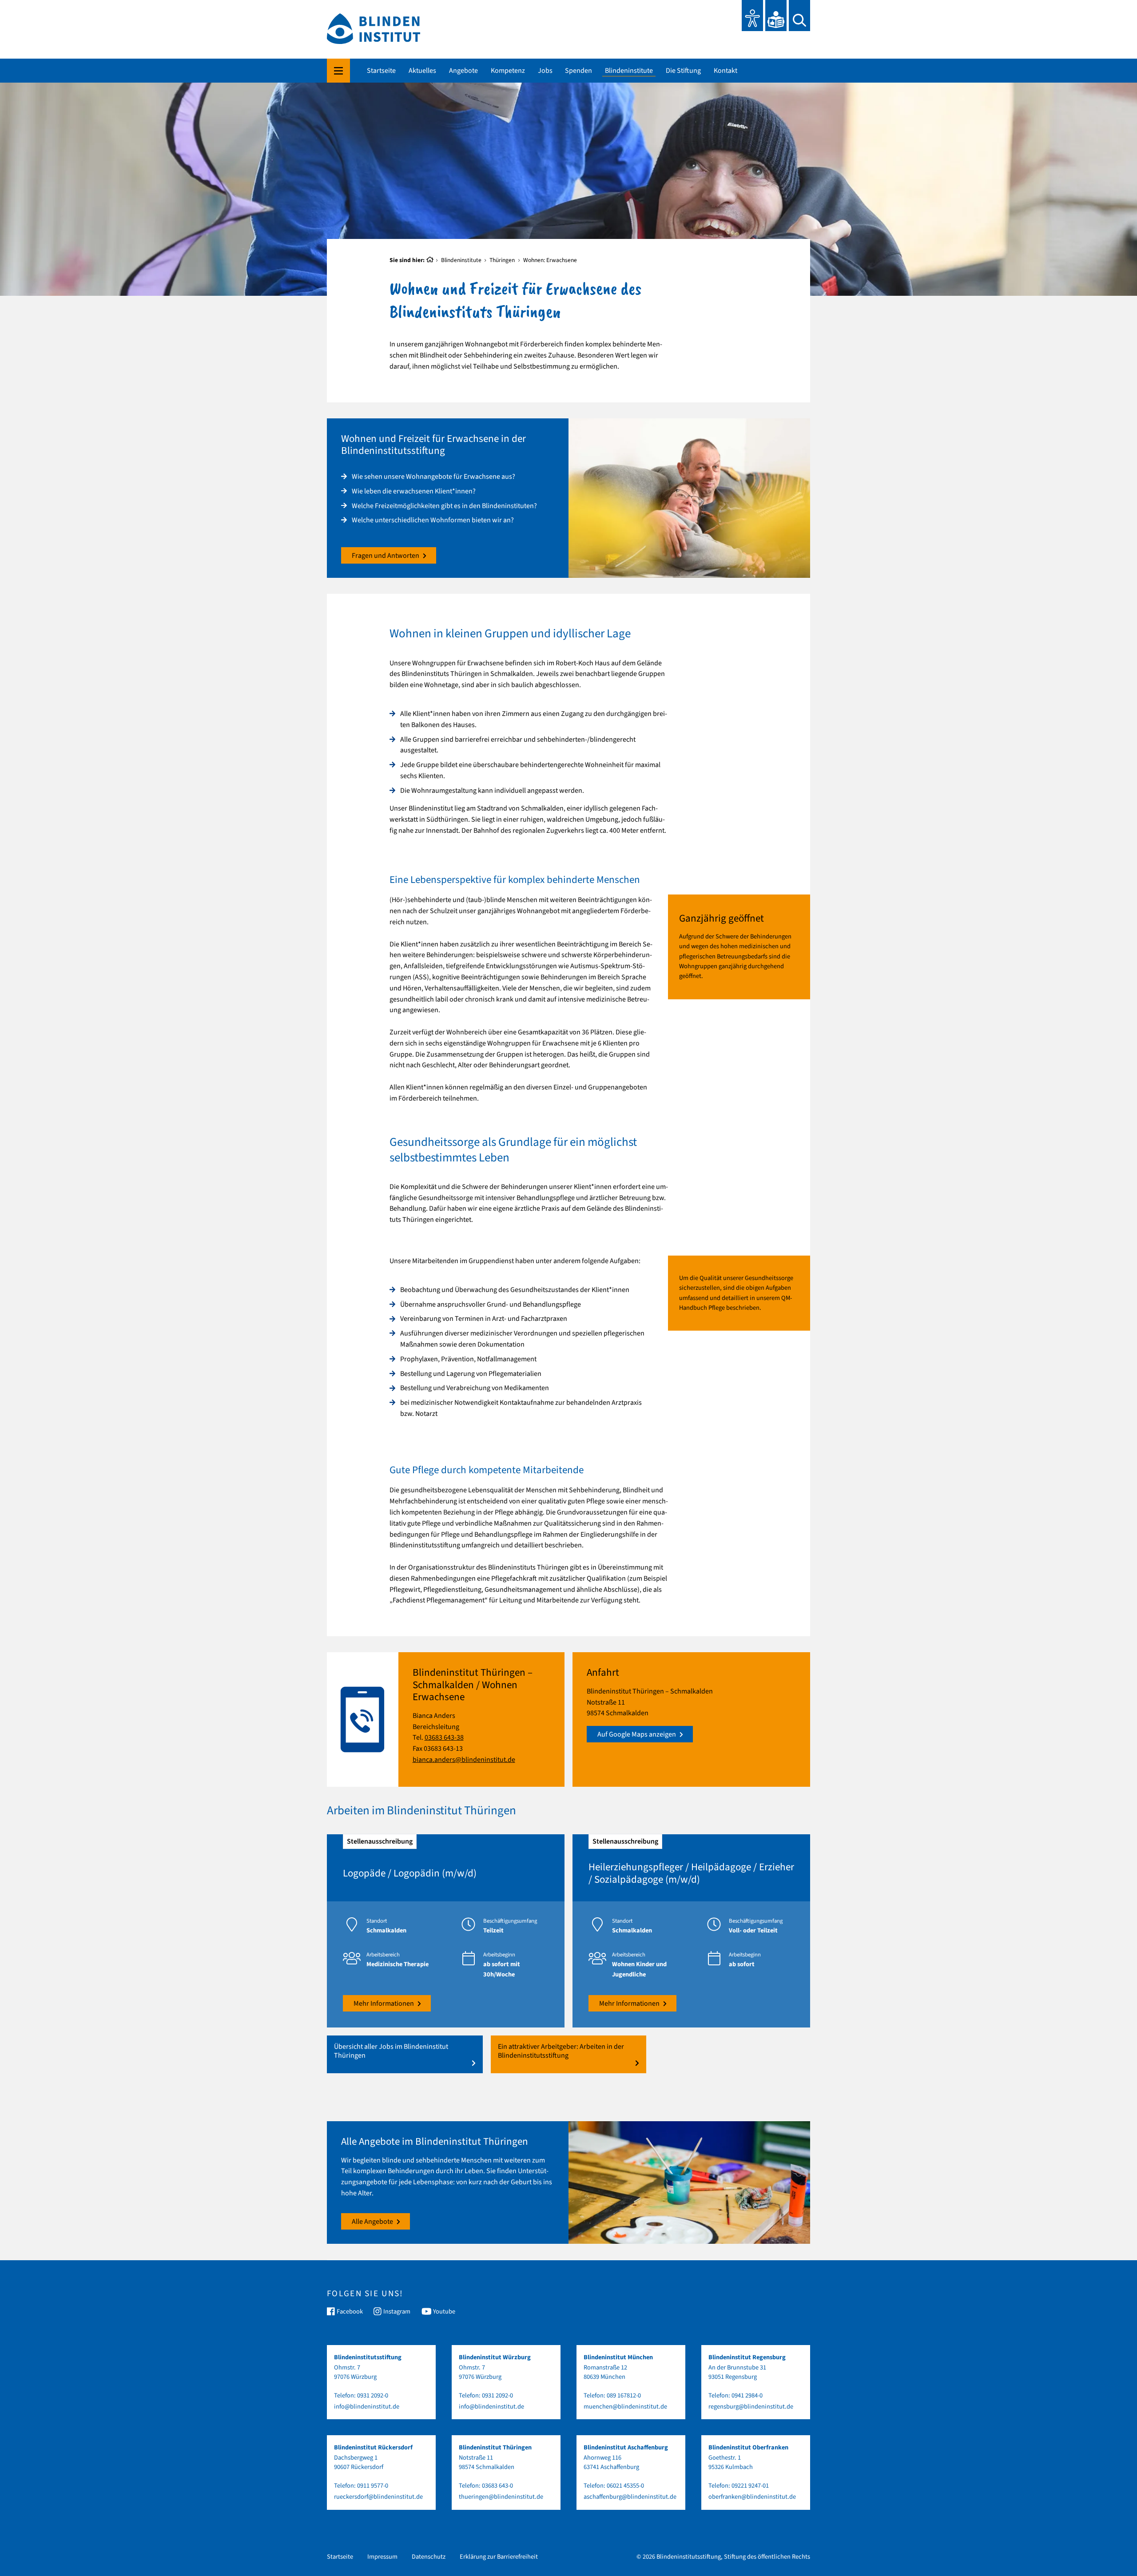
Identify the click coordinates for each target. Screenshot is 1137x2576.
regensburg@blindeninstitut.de (751, 2407)
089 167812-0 (624, 2395)
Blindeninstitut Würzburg (495, 2357)
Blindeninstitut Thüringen (495, 2447)
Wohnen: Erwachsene (550, 260)
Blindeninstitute (629, 71)
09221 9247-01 (750, 2486)
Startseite (381, 71)
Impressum (382, 2557)
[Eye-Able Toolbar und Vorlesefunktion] (752, 16)
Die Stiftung (683, 71)
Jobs (545, 71)
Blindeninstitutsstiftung (368, 2357)
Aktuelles (422, 71)
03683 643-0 (497, 2486)
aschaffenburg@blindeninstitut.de (630, 2497)
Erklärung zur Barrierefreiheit (499, 2557)
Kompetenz (508, 71)
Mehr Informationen (384, 2004)
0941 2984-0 (747, 2395)
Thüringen (502, 260)
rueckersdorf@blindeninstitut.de (378, 2497)
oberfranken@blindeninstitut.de (752, 2497)
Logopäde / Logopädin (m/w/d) (410, 1873)
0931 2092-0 (373, 2395)
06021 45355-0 (625, 2486)
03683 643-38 (444, 1737)
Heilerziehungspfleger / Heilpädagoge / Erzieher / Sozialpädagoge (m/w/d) (691, 1873)
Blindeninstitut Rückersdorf (373, 2447)
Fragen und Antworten (386, 556)
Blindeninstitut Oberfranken (748, 2447)
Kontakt (726, 71)
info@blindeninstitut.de (367, 2407)
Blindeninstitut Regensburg (747, 2357)
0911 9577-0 (373, 2486)
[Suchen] (799, 16)
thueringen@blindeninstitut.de (501, 2497)
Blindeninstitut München (618, 2357)
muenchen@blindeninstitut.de (625, 2407)
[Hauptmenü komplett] (338, 71)
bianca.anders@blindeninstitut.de (464, 1760)
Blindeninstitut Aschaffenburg (626, 2447)
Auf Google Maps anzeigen (637, 1734)
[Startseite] (430, 260)
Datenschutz (429, 2557)
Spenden (578, 71)
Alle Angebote (372, 2222)
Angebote (463, 71)
